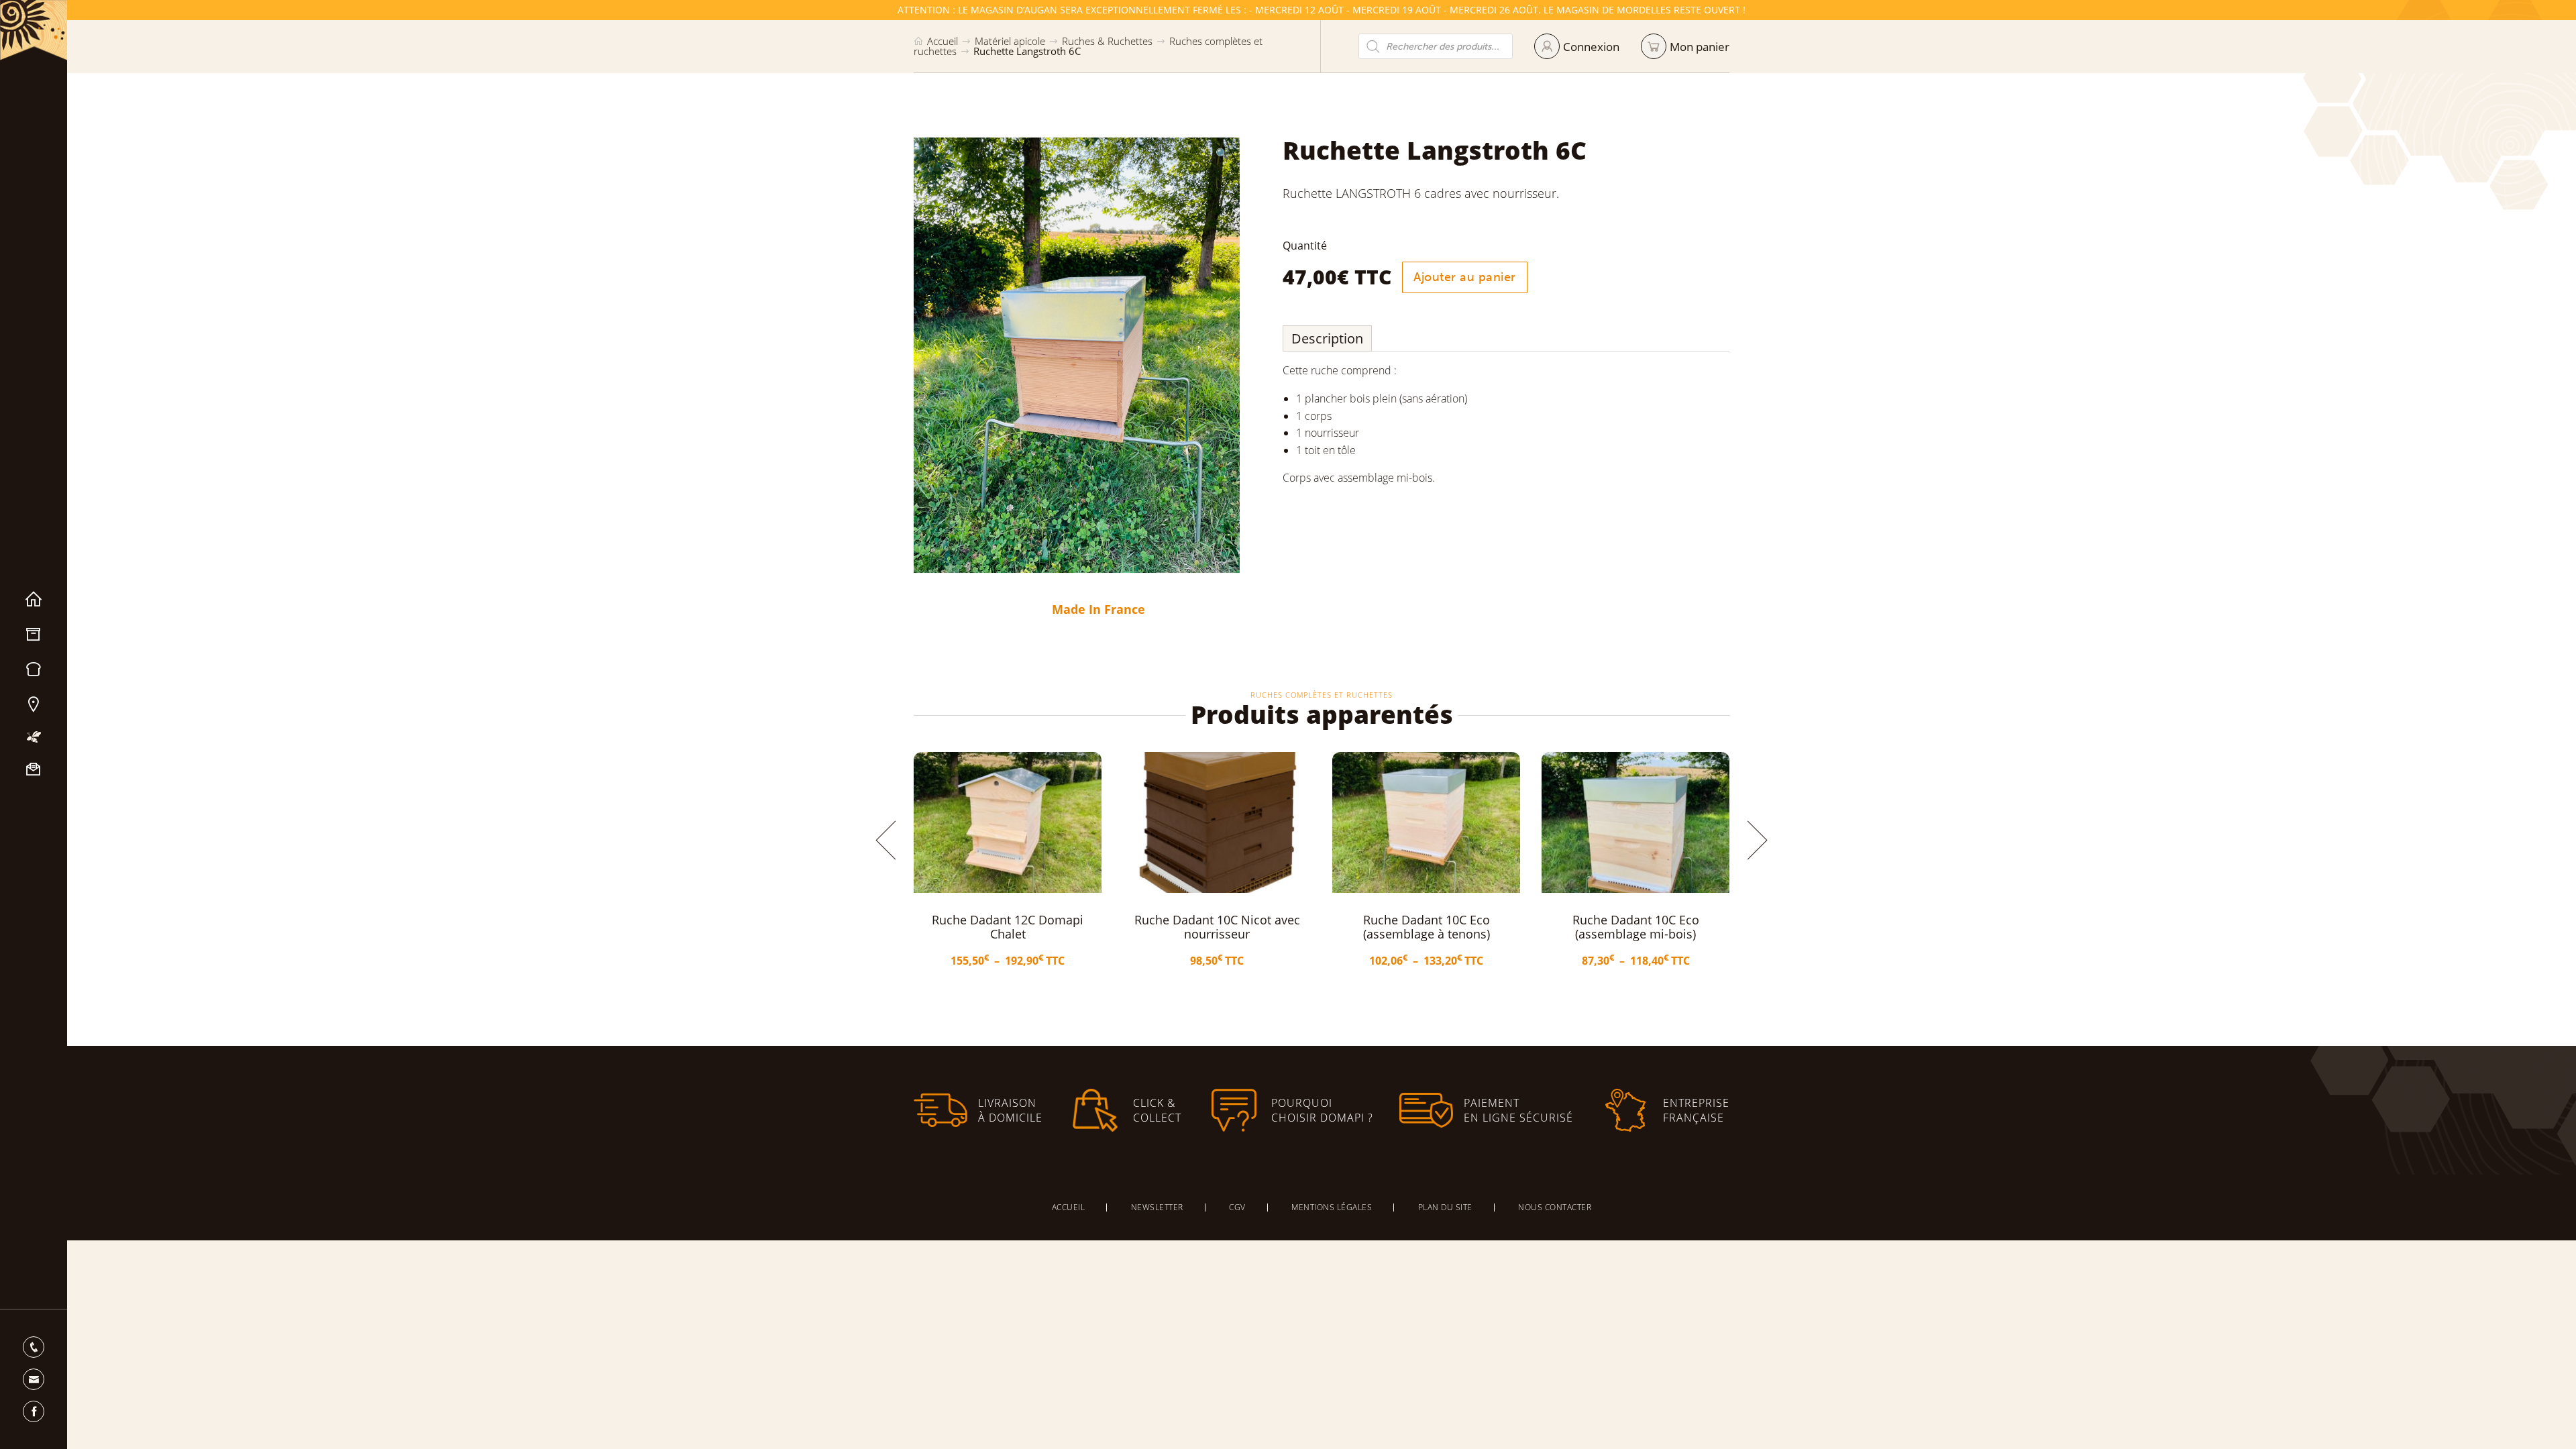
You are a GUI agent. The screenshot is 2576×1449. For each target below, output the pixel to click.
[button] (1222, 154)
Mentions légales (1332, 1207)
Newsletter (1157, 1207)
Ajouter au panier (1465, 277)
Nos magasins (34, 704)
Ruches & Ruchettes (1107, 41)
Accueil (34, 600)
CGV (1237, 1207)
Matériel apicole (34, 635)
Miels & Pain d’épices (34, 669)
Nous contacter (34, 769)
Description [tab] (1327, 338)
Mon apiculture (34, 737)
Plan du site (1445, 1207)
